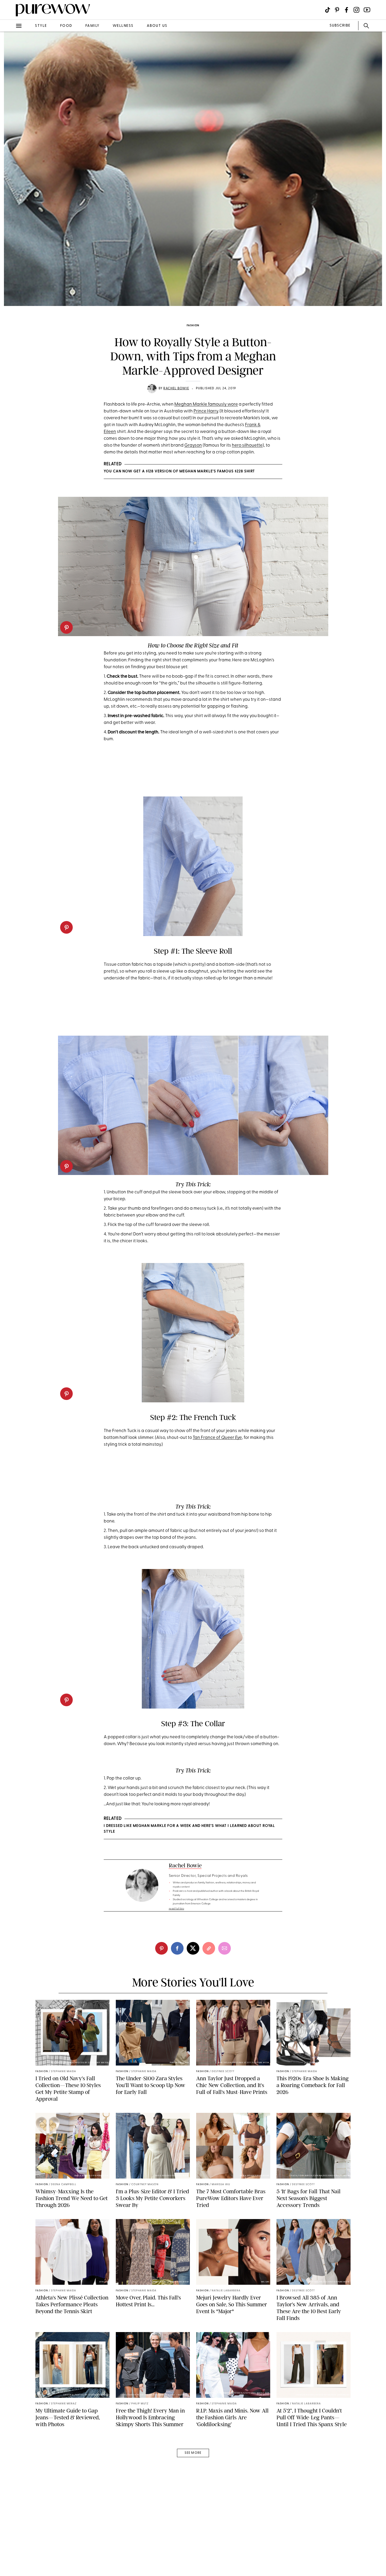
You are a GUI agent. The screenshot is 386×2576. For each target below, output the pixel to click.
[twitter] (10, 97)
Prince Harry (206, 411)
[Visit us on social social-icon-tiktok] (328, 10)
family (92, 26)
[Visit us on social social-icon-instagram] (356, 10)
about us (157, 26)
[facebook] (10, 83)
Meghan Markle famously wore (206, 404)
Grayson (193, 445)
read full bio (177, 1909)
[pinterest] (10, 68)
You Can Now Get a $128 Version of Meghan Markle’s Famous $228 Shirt (179, 471)
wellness (123, 26)
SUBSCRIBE (340, 26)
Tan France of (217, 1438)
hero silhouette (247, 445)
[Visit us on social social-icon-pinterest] (337, 10)
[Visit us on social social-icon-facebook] (346, 10)
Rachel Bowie (176, 389)
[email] (10, 125)
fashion (193, 326)
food (66, 26)
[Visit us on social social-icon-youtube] (367, 10)
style (41, 26)
